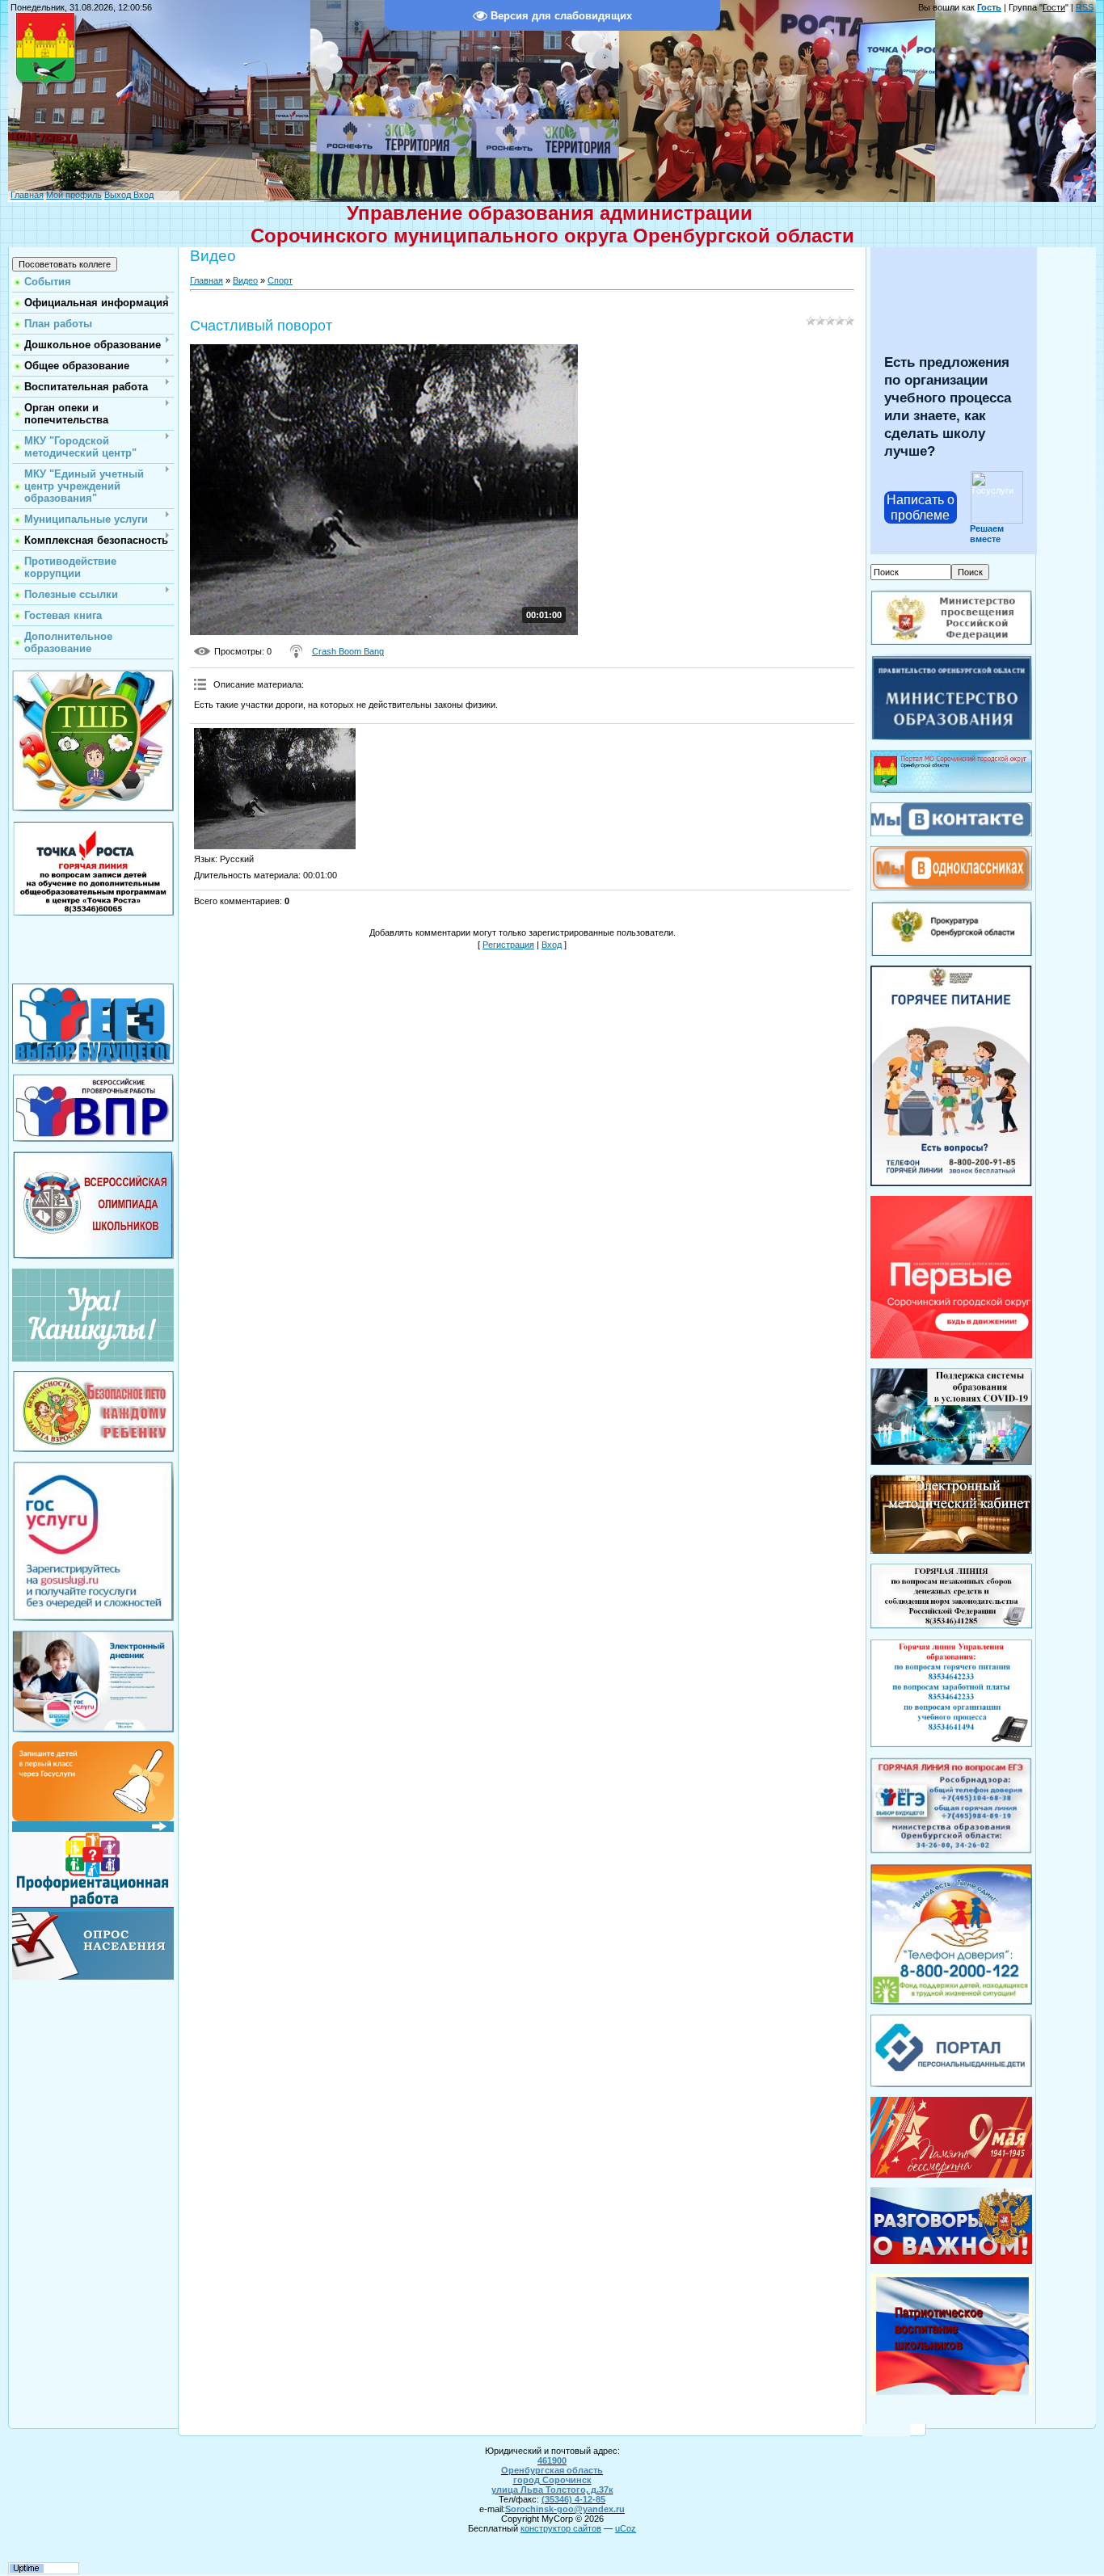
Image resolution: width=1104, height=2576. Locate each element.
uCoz (626, 2528)
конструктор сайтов (561, 2528)
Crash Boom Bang (348, 651)
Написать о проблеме (921, 507)
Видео (245, 280)
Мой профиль (74, 195)
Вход (142, 195)
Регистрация (508, 945)
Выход (118, 195)
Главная (27, 195)
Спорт (280, 280)
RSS (1085, 7)
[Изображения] (275, 789)
